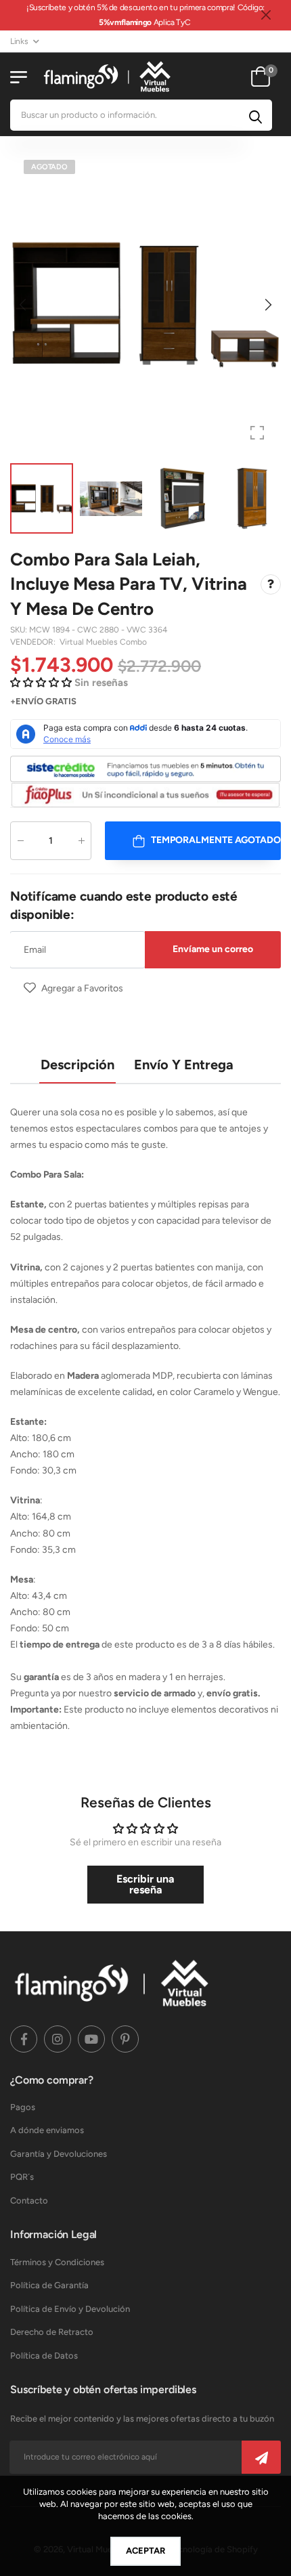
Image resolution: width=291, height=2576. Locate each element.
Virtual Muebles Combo (103, 642)
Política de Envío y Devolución (70, 2309)
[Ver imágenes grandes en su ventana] (257, 433)
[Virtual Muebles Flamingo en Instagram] (58, 2039)
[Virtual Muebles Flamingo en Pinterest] (125, 2039)
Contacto (29, 2201)
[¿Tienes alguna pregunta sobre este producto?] (271, 584)
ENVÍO (29, 701)
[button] (267, 305)
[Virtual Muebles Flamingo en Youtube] (91, 2039)
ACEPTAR (145, 2551)
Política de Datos (44, 2356)
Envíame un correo (213, 949)
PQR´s (22, 2177)
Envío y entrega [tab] (184, 1065)
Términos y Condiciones (57, 2262)
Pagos (23, 2107)
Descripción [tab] (77, 1065)
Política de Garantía (49, 2285)
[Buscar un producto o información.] (255, 115)
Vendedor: (34, 642)
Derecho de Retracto (52, 2332)
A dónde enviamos (47, 2130)
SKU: (20, 630)
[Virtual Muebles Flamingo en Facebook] (24, 2039)
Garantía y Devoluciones (59, 2154)
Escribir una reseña (145, 1884)
